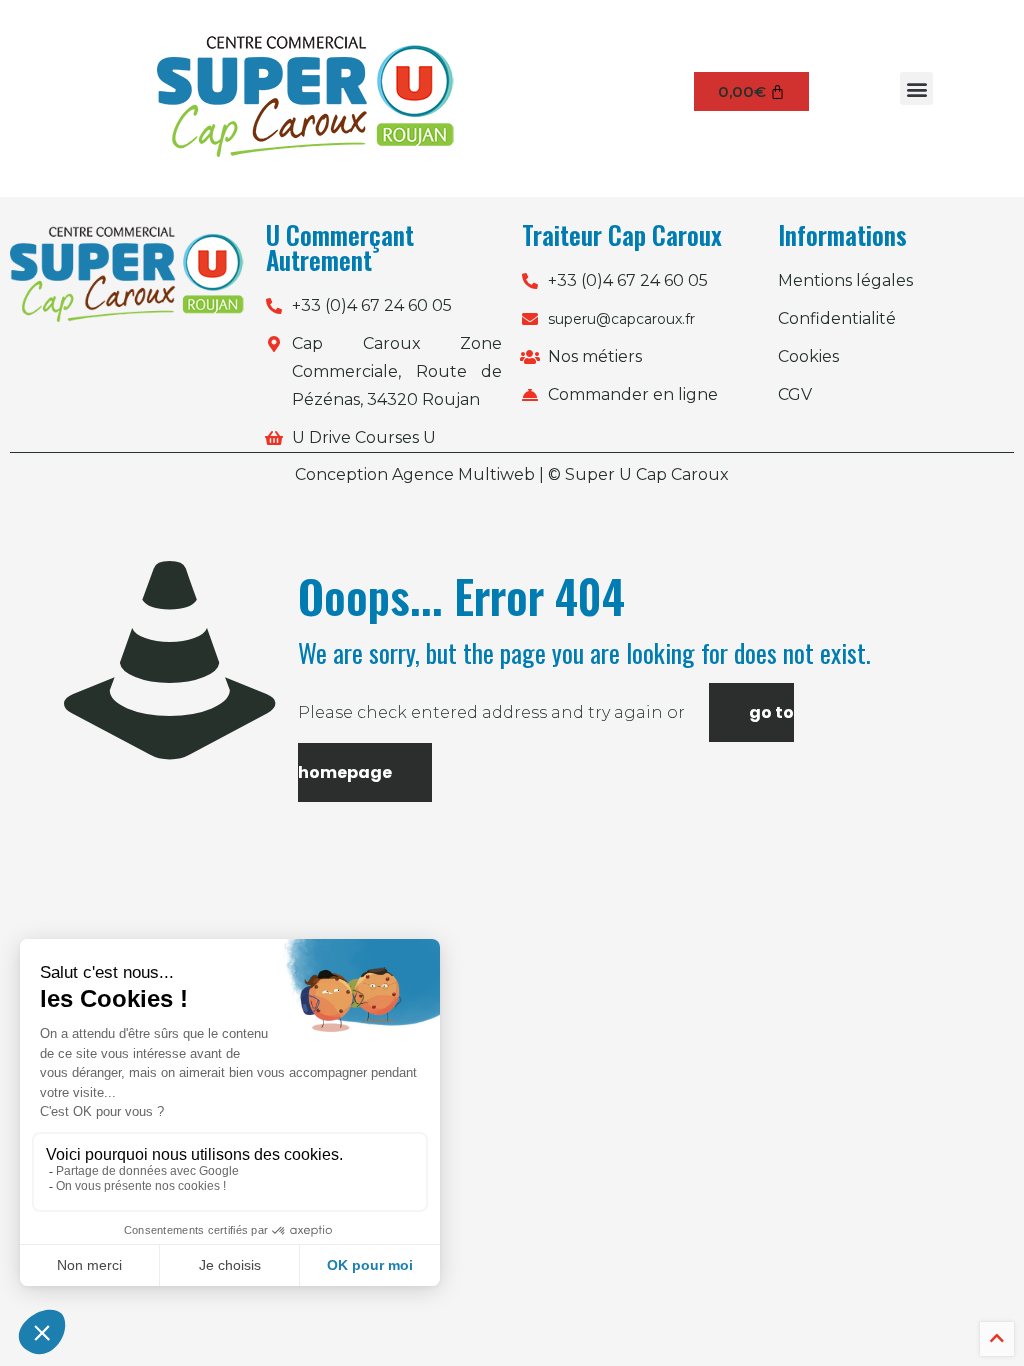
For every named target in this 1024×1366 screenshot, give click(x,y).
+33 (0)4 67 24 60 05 (372, 305)
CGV (795, 394)
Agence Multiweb (463, 474)
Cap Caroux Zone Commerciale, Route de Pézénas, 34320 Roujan (397, 371)
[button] (916, 88)
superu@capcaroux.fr (621, 319)
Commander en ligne (633, 394)
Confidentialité (837, 318)
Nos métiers (595, 356)
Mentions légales (845, 280)
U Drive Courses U (364, 437)
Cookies (808, 356)
